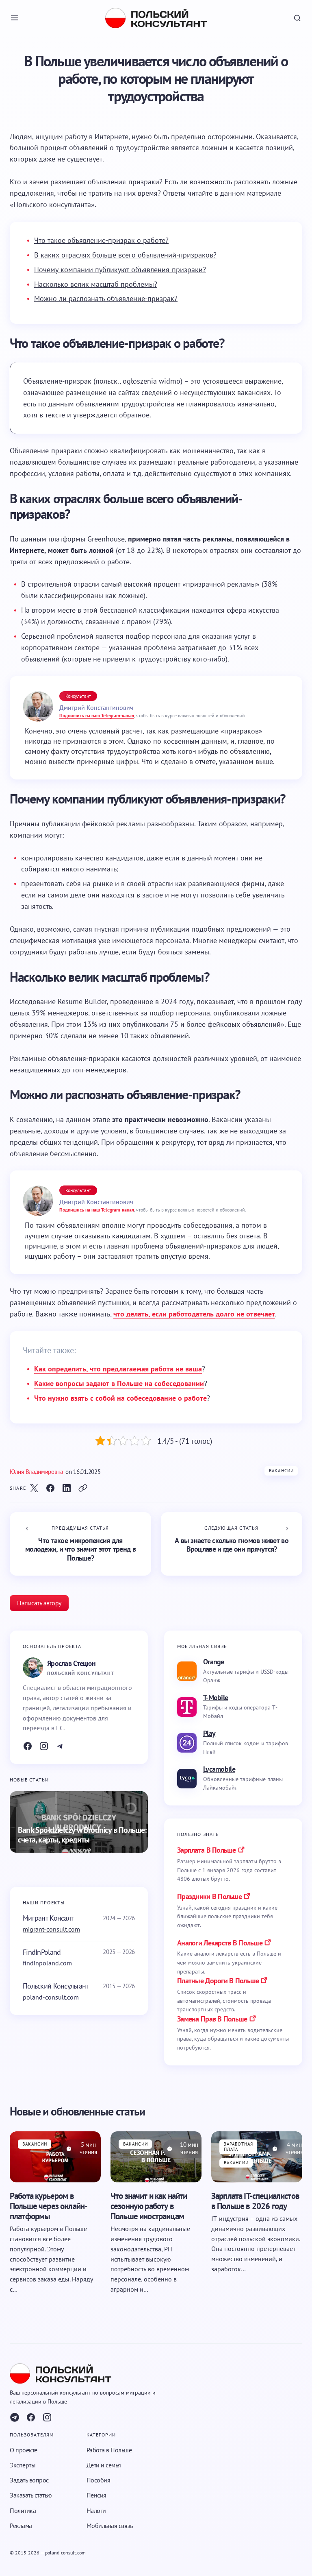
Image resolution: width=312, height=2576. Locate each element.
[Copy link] (83, 1488)
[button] (15, 18)
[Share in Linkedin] (67, 1488)
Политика (23, 2510)
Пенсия (96, 2495)
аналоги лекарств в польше (220, 1943)
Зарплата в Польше (207, 1850)
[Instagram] (44, 1746)
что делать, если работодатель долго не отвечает (194, 1314)
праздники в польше (209, 1896)
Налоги (96, 2510)
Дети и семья (104, 2465)
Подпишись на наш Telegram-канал (97, 715)
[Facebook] (28, 1746)
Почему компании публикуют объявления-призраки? (120, 270)
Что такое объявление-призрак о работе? (101, 240)
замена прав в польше (212, 2019)
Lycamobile (219, 1769)
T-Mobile (216, 1697)
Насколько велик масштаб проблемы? (96, 284)
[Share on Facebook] (50, 1488)
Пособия (99, 2480)
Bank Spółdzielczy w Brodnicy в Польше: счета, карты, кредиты (82, 1835)
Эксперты (23, 2465)
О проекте (24, 2449)
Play (209, 1733)
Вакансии (281, 1471)
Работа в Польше (109, 2449)
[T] (60, 1746)
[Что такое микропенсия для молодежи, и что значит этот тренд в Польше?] (80, 1544)
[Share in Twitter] (34, 1488)
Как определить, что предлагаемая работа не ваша (118, 1369)
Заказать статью (31, 2495)
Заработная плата (238, 2146)
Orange (214, 1662)
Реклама (21, 2525)
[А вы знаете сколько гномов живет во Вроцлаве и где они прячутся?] (232, 1544)
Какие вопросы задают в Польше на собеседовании (119, 1383)
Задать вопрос (29, 2480)
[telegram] (15, 2417)
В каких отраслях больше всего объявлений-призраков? (125, 255)
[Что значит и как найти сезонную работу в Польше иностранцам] (156, 2157)
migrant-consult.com (51, 1929)
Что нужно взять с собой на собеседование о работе (120, 1398)
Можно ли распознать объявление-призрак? (106, 298)
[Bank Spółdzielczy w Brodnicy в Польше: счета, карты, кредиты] (79, 1822)
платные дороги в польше (218, 1981)
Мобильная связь (110, 2525)
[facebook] (31, 2417)
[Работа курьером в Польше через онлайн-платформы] (55, 2157)
